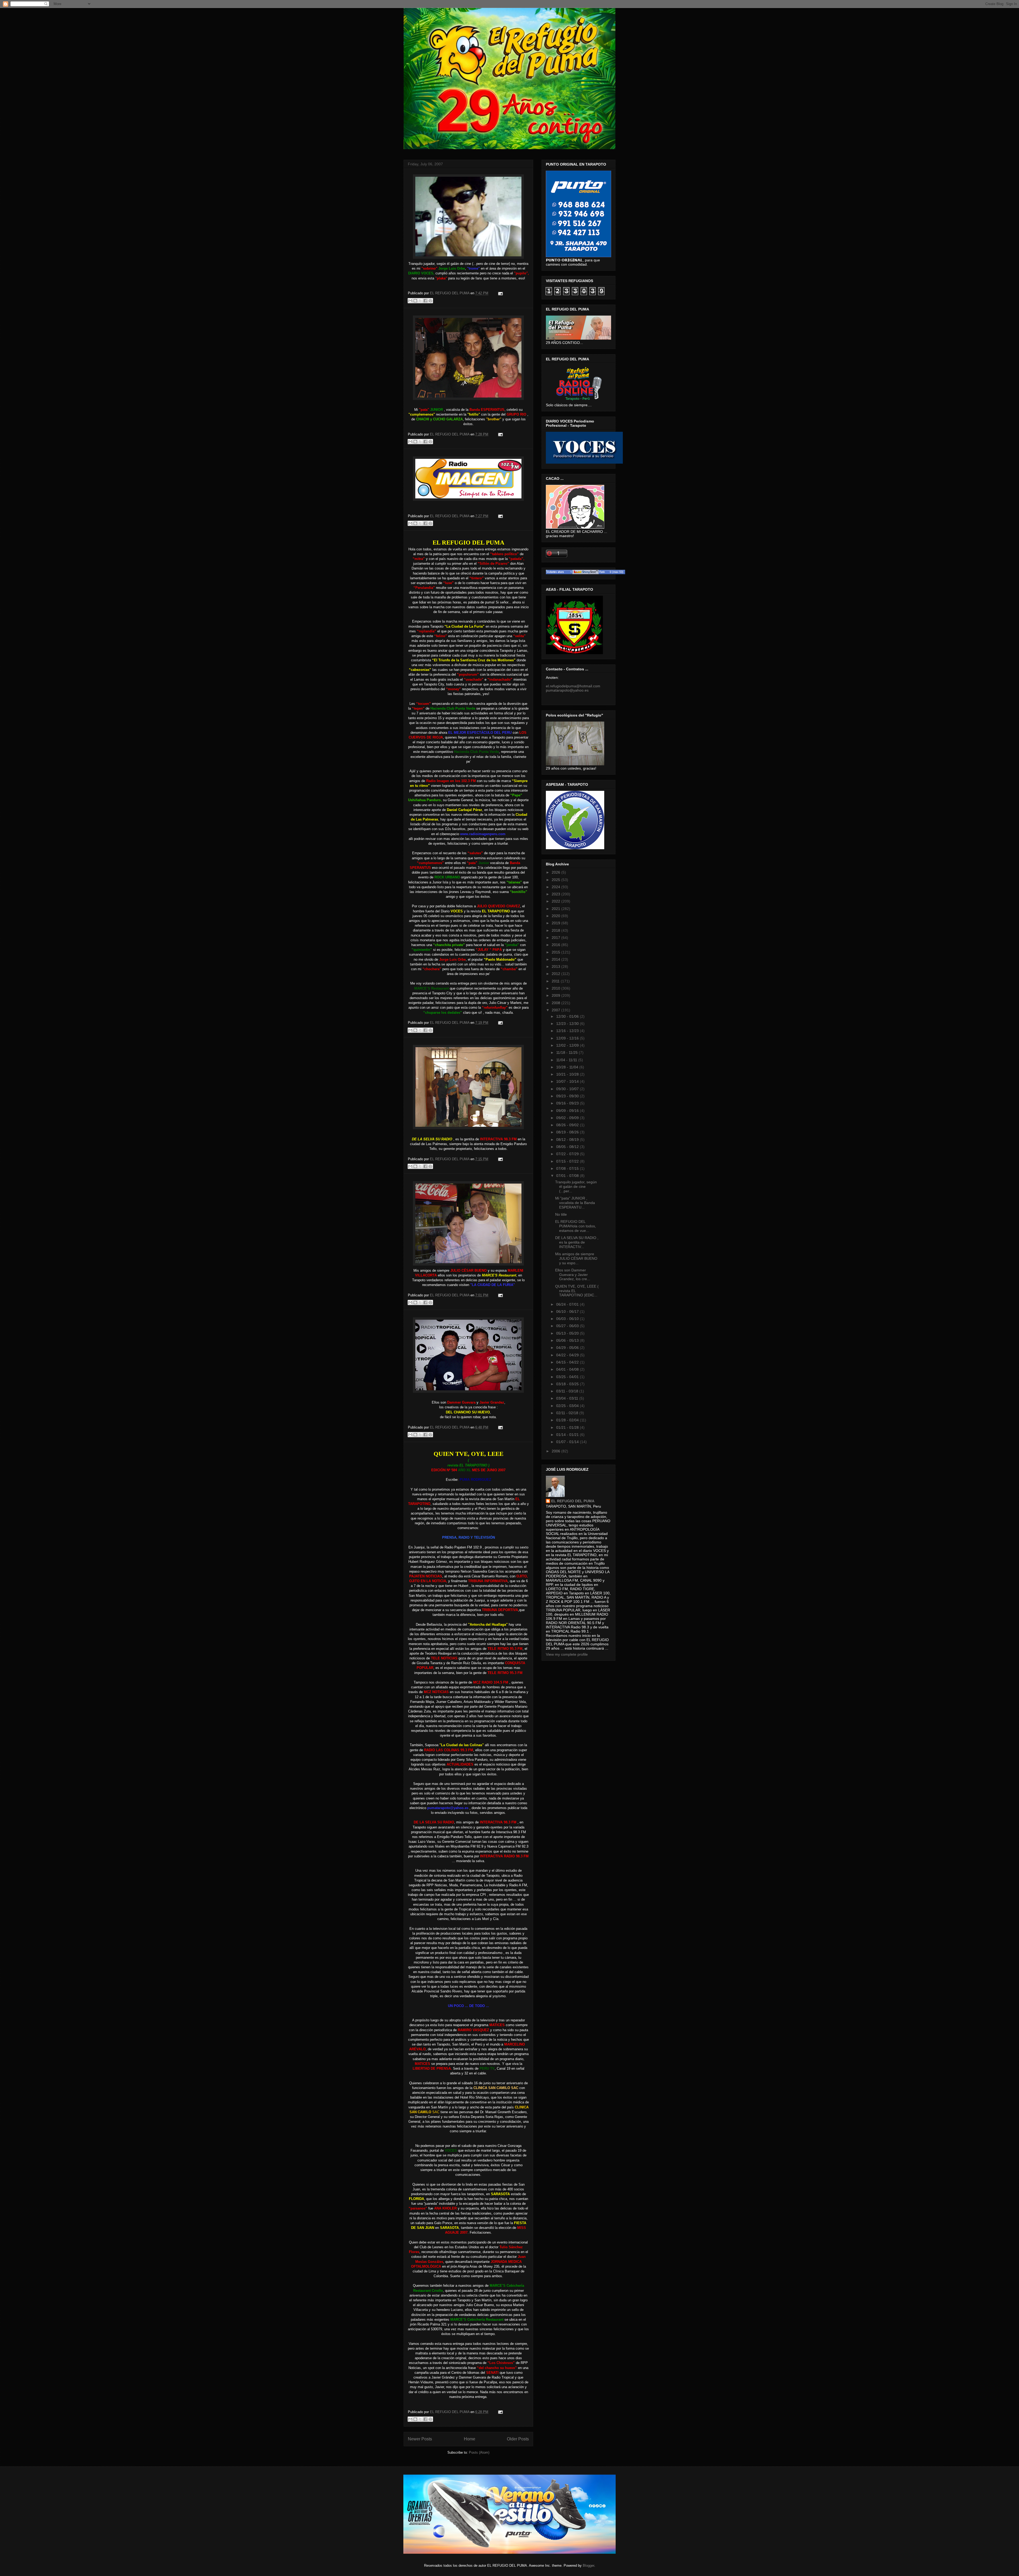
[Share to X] (420, 301)
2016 (556, 945)
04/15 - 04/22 (568, 1362)
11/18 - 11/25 (567, 1052)
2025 (556, 880)
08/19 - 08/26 (568, 1132)
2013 (556, 966)
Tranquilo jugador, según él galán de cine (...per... (576, 1186)
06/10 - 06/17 (568, 1311)
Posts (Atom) (479, 2452)
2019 (556, 923)
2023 (556, 894)
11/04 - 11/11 (567, 1060)
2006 (556, 1451)
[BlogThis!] (415, 301)
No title (561, 1214)
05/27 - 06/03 (568, 1326)
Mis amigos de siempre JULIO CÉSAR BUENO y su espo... (576, 1258)
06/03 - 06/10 (568, 1319)
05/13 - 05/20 (568, 1333)
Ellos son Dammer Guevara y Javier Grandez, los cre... (573, 1275)
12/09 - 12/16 (568, 1038)
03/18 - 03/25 (568, 1384)
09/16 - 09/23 (568, 1103)
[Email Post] (500, 293)
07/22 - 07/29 (568, 1154)
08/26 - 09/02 (568, 1125)
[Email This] (410, 301)
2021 (556, 909)
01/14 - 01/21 (568, 1435)
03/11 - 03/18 (568, 1391)
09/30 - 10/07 (568, 1089)
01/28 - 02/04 (568, 1420)
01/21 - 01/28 (568, 1427)
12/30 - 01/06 (568, 1016)
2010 (556, 988)
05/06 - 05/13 (568, 1340)
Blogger (588, 2566)
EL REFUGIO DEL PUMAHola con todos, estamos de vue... (576, 1226)
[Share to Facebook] (425, 301)
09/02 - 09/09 (568, 1118)
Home (470, 2439)
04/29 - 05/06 (568, 1348)
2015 (556, 952)
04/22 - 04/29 (568, 1355)
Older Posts (518, 2439)
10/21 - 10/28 (568, 1074)
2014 (556, 959)
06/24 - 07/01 (568, 1304)
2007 (556, 1010)
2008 (556, 1003)
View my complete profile (567, 1654)
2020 (556, 916)
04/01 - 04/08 (568, 1369)
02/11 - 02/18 (568, 1413)
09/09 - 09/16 (568, 1111)
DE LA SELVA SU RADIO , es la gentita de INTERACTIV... (577, 1242)
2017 (556, 938)
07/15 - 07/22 (568, 1161)
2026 (556, 872)
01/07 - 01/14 (568, 1442)
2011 (556, 981)
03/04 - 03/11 (568, 1398)
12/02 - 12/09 (568, 1045)
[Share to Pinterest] (430, 301)
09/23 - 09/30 (568, 1096)
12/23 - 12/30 (568, 1024)
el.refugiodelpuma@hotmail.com (573, 686)
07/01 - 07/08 (568, 1176)
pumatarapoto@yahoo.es (567, 690)
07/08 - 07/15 (568, 1168)
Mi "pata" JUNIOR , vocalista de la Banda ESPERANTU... (575, 1203)
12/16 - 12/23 (568, 1031)
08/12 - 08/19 (568, 1140)
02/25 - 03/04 (568, 1406)
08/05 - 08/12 (568, 1147)
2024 (556, 887)
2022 (556, 901)
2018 (556, 930)
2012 (556, 974)
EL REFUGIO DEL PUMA (573, 1501)
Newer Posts (420, 2439)
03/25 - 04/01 (568, 1377)
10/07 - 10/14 (568, 1081)
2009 (556, 995)
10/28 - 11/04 (568, 1067)
